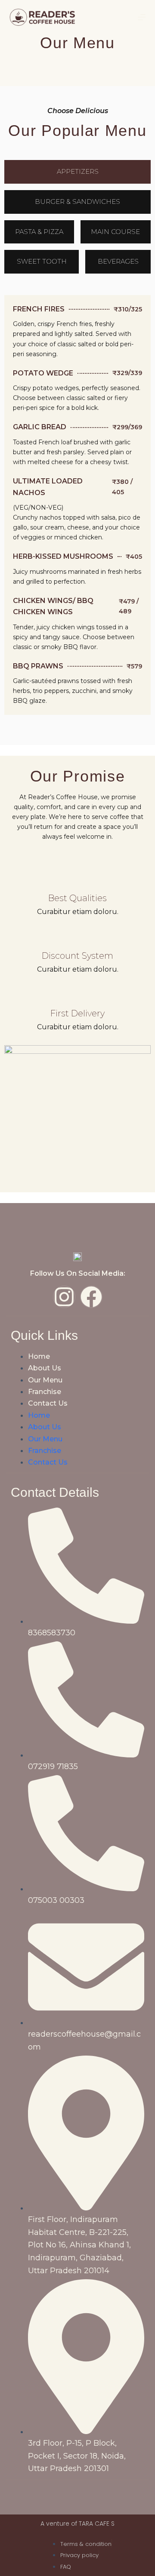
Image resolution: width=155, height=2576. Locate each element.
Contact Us (48, 1403)
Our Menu (45, 1380)
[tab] (77, 172)
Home (39, 1356)
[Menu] (142, 17)
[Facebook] (91, 1297)
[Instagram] (64, 1297)
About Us (45, 1368)
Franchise (45, 1392)
